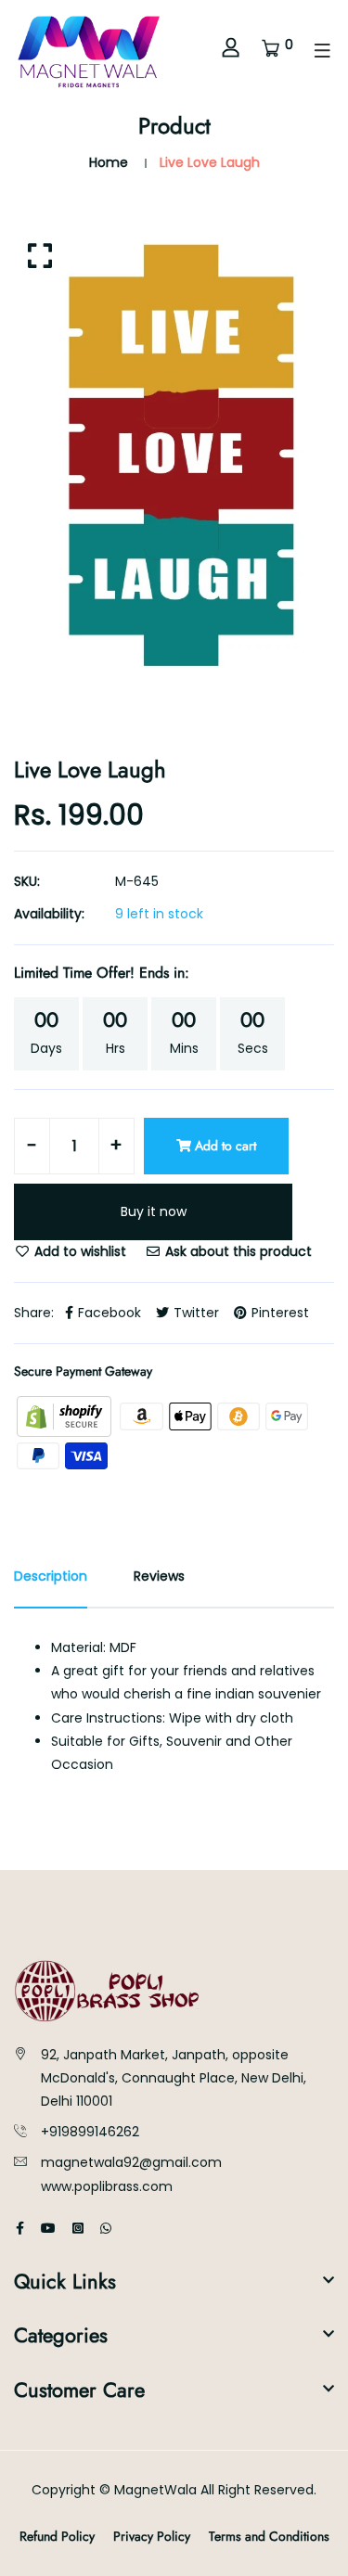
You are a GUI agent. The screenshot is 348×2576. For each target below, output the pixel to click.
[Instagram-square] (78, 2228)
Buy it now (154, 1211)
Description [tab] (51, 1576)
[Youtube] (48, 2228)
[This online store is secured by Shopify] (66, 1416)
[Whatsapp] (106, 2228)
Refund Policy (57, 2536)
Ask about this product (237, 1251)
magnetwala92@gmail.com (131, 2162)
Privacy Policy (152, 2536)
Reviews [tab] (159, 1576)
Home (109, 162)
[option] (174, 456)
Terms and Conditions (269, 2536)
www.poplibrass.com (107, 2186)
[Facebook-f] (20, 2228)
